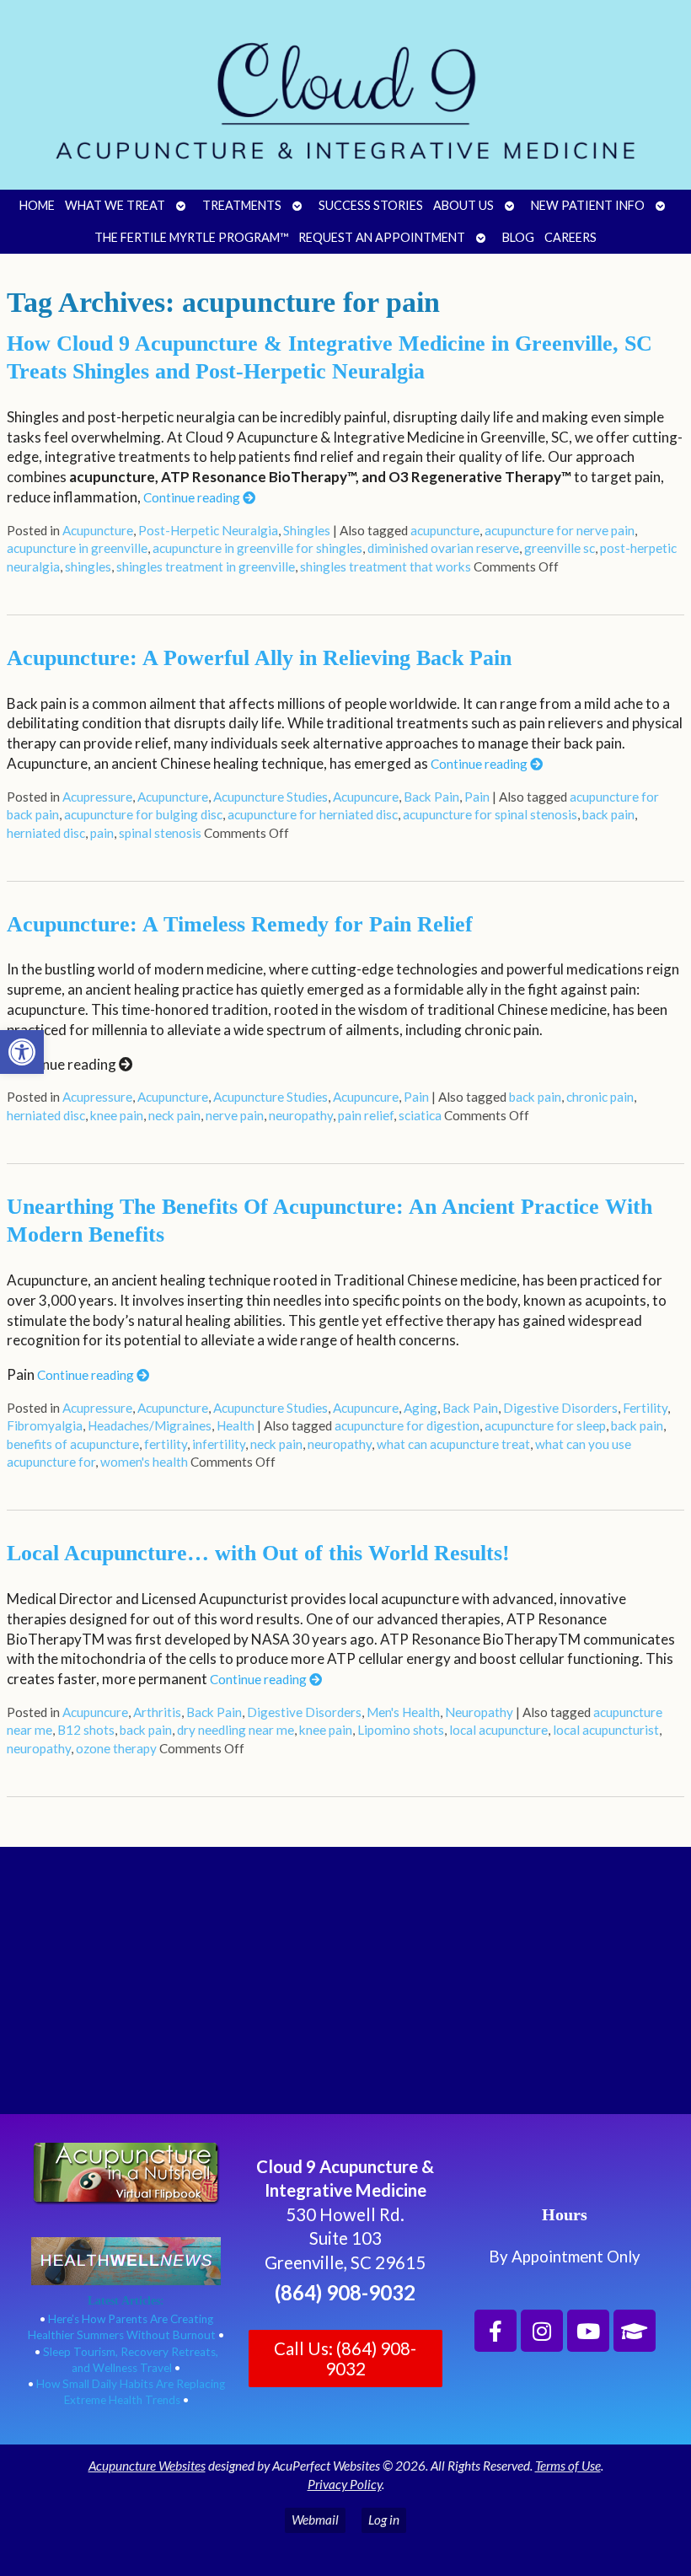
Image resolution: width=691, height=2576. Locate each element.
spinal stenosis (160, 833)
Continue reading (193, 497)
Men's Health (403, 1712)
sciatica (420, 1115)
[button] (22, 1052)
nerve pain (235, 1115)
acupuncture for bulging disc (143, 814)
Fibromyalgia (45, 1425)
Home (37, 205)
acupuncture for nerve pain (560, 530)
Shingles (307, 530)
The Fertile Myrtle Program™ (191, 237)
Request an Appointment (382, 237)
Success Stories (371, 205)
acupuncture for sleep (545, 1425)
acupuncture (445, 530)
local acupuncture (498, 1730)
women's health (144, 1462)
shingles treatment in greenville (206, 566)
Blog (518, 237)
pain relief (366, 1115)
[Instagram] (542, 2331)
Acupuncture (98, 530)
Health (236, 1425)
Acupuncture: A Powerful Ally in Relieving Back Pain (259, 658)
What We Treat (115, 205)
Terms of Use (568, 2466)
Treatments (242, 205)
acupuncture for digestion (407, 1425)
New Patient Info (588, 205)
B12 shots (86, 1730)
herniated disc (46, 833)
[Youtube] (588, 2331)
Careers (570, 237)
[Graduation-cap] (635, 2331)
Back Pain (431, 797)
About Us (463, 205)
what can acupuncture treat (453, 1444)
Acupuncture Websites (147, 2466)
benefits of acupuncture (73, 1444)
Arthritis (157, 1712)
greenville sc (560, 548)
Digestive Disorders (560, 1408)
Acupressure (97, 797)
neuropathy (301, 1115)
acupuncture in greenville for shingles (257, 548)
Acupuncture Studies (271, 797)
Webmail (315, 2520)
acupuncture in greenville (77, 548)
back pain (608, 814)
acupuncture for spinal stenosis (490, 814)
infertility (219, 1444)
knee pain (117, 1115)
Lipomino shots (401, 1730)
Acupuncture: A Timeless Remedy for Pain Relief (240, 924)
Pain (477, 797)
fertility (166, 1444)
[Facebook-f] (495, 2331)
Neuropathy (479, 1712)
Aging (420, 1408)
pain (102, 833)
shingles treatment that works (386, 566)
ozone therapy (116, 1748)
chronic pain (600, 1097)
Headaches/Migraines (150, 1425)
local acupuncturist (606, 1730)
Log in (384, 2520)
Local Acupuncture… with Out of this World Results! (258, 1553)
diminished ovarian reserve (443, 548)
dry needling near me (236, 1730)
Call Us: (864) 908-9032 (345, 2359)
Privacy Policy (345, 2484)
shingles (88, 566)
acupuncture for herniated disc (313, 814)
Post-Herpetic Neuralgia (208, 530)
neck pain (174, 1115)
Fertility (645, 1408)
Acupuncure (366, 797)
